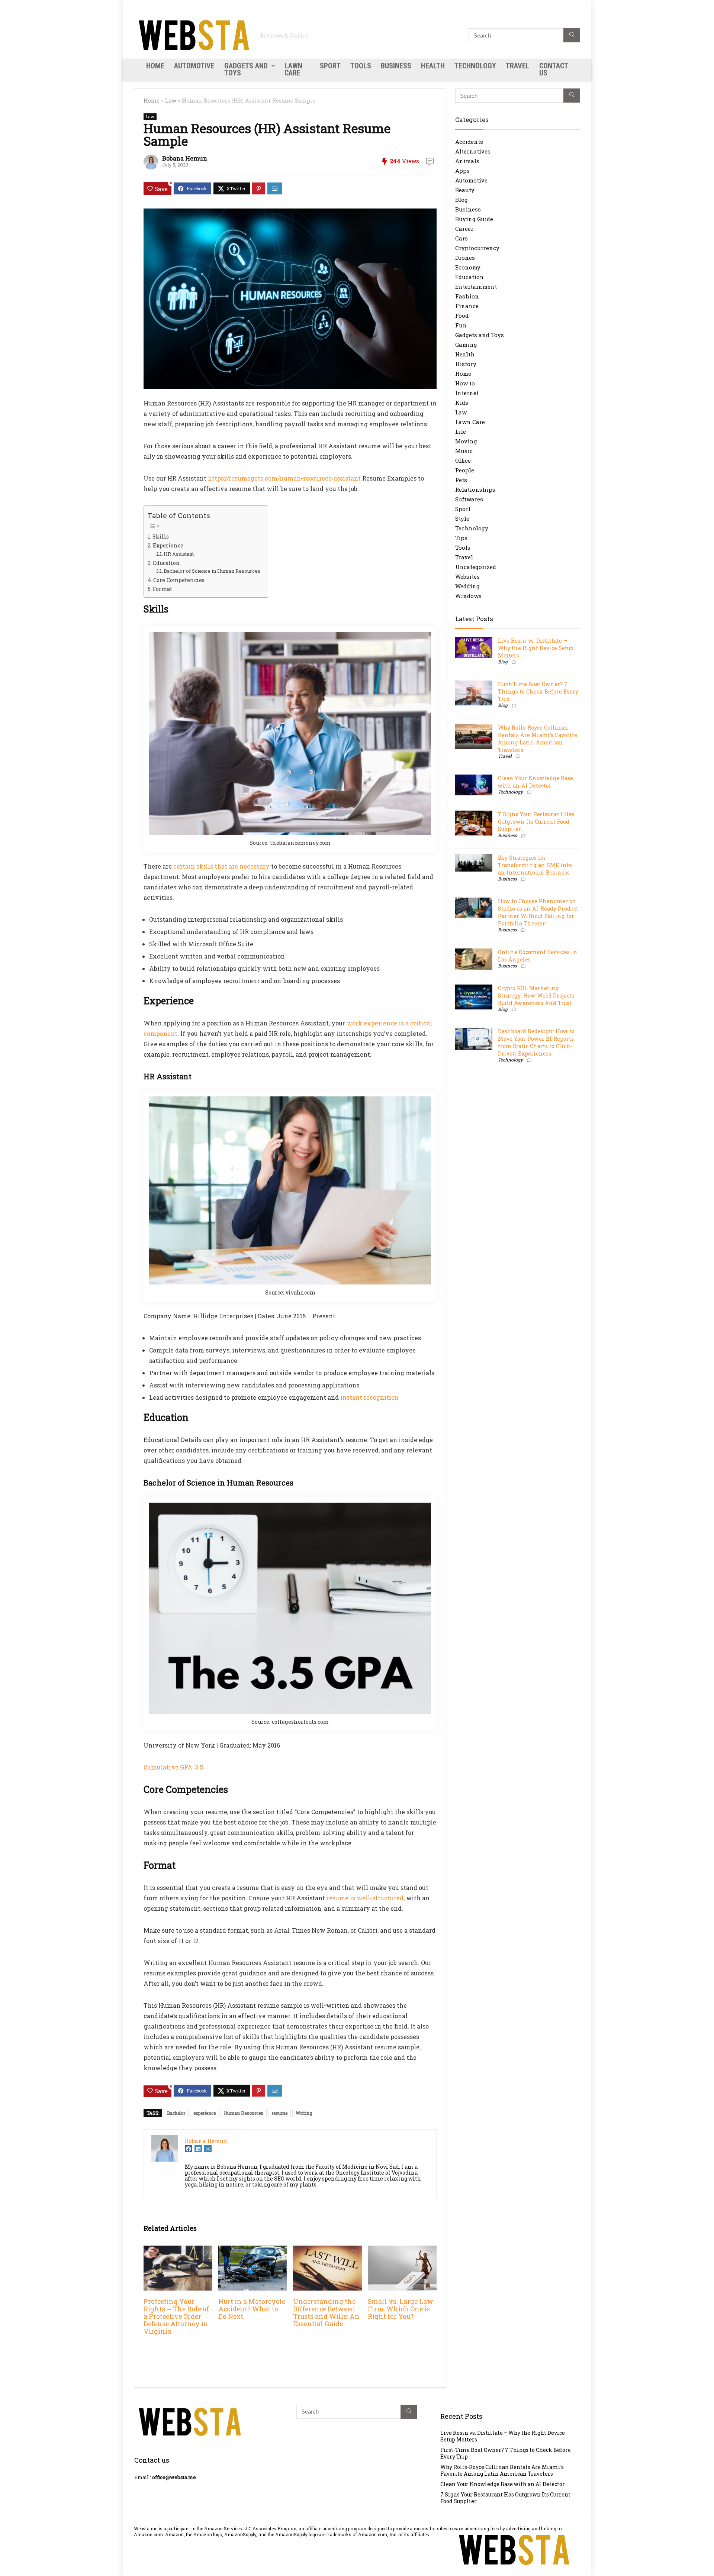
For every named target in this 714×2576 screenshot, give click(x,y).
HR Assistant (179, 554)
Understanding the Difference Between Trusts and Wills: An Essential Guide (326, 2313)
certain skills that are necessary (221, 866)
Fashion (467, 296)
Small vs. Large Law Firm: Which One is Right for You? (401, 2309)
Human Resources (244, 2113)
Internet (467, 393)
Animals (467, 161)
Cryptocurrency (477, 248)
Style (462, 518)
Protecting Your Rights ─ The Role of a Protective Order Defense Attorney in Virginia (176, 2316)
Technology (475, 66)
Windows (468, 596)
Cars (461, 238)
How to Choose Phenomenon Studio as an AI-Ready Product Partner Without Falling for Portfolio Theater (538, 912)
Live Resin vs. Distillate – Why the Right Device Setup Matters (536, 648)
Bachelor (176, 2113)
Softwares (469, 499)
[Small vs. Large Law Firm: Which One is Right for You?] (402, 2251)
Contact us (554, 69)
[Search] (572, 35)
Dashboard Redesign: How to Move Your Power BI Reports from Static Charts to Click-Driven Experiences (536, 1042)
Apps (462, 171)
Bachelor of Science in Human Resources (212, 571)
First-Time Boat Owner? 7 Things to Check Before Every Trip (538, 691)
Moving (466, 441)
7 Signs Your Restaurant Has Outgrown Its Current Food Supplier (536, 822)
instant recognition (369, 1397)
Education (166, 563)
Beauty (465, 190)
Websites (467, 576)
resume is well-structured (365, 1898)
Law (171, 101)
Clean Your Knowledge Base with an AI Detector (535, 782)
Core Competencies (179, 580)
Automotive (194, 66)
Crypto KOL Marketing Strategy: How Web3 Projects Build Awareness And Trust (536, 996)
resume (279, 2113)
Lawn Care (293, 69)
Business (396, 66)
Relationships (475, 489)
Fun (461, 325)
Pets (461, 480)
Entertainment (476, 287)
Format (163, 589)
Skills (161, 536)
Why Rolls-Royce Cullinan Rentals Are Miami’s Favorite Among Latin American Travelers (538, 739)
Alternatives (473, 151)
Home (155, 66)
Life (461, 432)
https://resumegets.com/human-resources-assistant (284, 478)
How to (465, 383)
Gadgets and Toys (246, 69)
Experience (168, 545)
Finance (467, 306)
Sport (330, 66)
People (465, 470)
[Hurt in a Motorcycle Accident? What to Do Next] (253, 2251)
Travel (518, 66)
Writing (304, 2113)
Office (463, 460)
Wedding (467, 586)
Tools (361, 66)
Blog (461, 200)
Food (462, 316)
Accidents (469, 142)
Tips (461, 538)
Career (464, 229)
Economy (468, 267)
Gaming (466, 345)
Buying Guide (474, 219)
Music (464, 451)
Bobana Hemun (185, 158)
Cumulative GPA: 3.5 (173, 1767)
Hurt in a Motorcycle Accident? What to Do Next (252, 2309)
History (466, 364)
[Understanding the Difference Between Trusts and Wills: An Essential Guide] (327, 2251)
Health (433, 66)
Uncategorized (476, 567)
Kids (462, 403)
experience (205, 2113)
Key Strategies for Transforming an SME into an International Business (535, 865)
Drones (465, 258)
